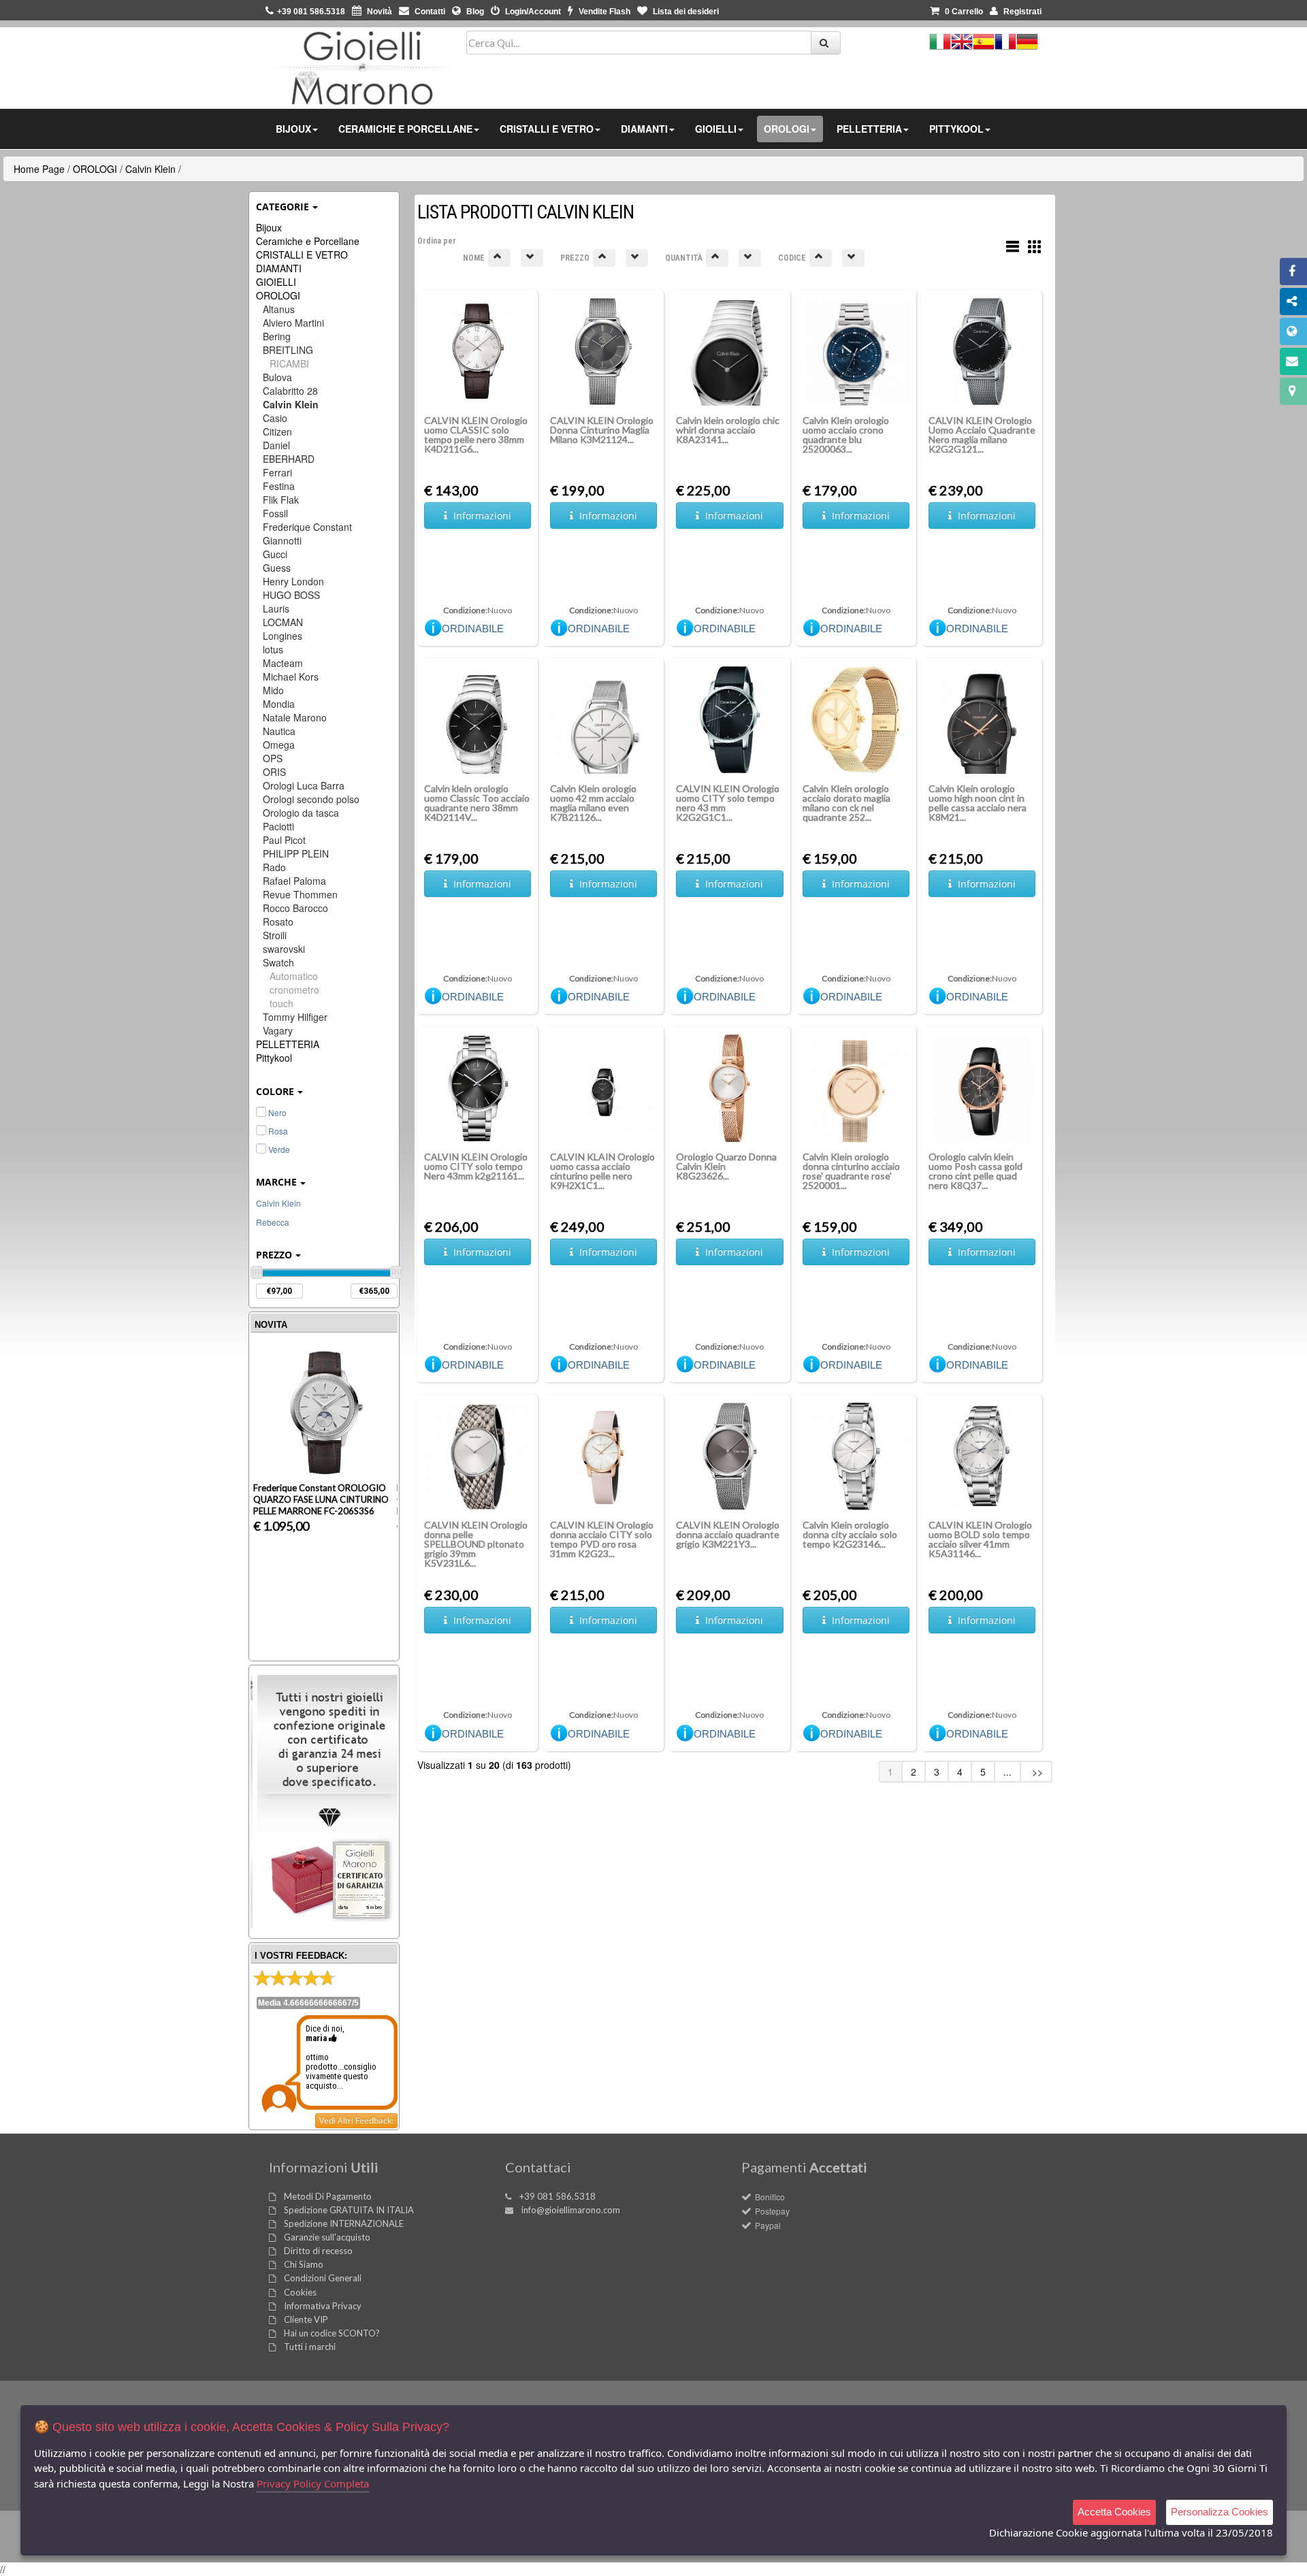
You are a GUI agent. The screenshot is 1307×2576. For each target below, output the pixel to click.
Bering (277, 336)
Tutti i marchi (310, 2347)
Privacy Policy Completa (313, 2483)
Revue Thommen (300, 894)
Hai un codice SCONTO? (332, 2333)
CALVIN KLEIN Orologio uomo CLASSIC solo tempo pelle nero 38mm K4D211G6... (476, 435)
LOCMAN (283, 622)
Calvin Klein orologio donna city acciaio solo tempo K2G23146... (850, 1534)
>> (1036, 1772)
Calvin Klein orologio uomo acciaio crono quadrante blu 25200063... (846, 435)
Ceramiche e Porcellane (308, 241)
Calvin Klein (150, 169)
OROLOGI (95, 169)
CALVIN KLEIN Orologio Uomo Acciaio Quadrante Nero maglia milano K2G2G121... (982, 435)
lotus (273, 649)
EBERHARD (289, 459)
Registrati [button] (1021, 12)
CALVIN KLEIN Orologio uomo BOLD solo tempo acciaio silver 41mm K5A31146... (980, 1539)
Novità (378, 12)
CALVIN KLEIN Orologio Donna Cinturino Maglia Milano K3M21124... (602, 430)
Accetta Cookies (1114, 2512)
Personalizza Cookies (1220, 2512)
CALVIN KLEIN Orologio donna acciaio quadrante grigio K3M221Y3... (728, 1534)
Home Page (39, 169)
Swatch (278, 962)
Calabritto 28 (290, 391)
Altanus (279, 309)
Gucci (275, 554)
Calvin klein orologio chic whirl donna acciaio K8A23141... (728, 430)
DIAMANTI (279, 268)
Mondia (279, 704)
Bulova (277, 377)
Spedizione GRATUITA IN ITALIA (349, 2210)
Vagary (278, 1030)
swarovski (284, 949)
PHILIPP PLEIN (296, 853)
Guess (277, 568)
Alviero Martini (293, 323)
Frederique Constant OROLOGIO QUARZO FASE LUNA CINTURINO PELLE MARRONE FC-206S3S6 (321, 1499)
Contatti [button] (429, 12)
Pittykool (274, 1058)
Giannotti (282, 540)
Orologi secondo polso (311, 799)
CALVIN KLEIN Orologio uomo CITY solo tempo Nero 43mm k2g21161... (476, 1166)
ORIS (274, 772)
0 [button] (964, 12)
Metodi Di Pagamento (328, 2196)
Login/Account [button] (532, 12)
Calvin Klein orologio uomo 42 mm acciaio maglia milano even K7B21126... (593, 803)
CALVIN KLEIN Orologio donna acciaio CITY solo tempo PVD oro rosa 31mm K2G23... (602, 1539)
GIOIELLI (276, 282)
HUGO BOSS (291, 595)
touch (281, 1003)
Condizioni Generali (323, 2278)
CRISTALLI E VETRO (302, 255)
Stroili (275, 935)
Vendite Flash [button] (603, 12)
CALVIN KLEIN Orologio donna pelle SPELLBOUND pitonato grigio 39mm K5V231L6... (476, 1544)
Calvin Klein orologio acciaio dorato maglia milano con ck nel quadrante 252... (846, 803)
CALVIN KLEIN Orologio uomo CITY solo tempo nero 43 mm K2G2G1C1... (728, 803)
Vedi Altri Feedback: (356, 2120)
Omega (279, 745)
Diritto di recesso (318, 2251)
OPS (273, 758)
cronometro (294, 990)
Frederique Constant (307, 527)
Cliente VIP (306, 2319)
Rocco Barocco (295, 908)
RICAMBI (289, 363)
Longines (283, 636)
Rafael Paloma (294, 881)
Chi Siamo (304, 2264)
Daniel (276, 445)
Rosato (278, 922)
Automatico (294, 976)
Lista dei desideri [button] (685, 12)
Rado (274, 867)
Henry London (293, 581)
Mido (273, 690)
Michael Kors (291, 676)
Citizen (277, 431)
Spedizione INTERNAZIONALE (344, 2223)
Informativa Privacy (323, 2306)
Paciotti (278, 826)
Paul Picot (284, 840)
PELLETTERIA (288, 1044)
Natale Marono (295, 717)
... (1007, 1772)
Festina (279, 486)
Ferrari (277, 472)
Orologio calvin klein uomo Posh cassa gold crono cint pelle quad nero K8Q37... (975, 1171)
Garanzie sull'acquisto (327, 2237)
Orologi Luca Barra (304, 785)
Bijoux (269, 227)
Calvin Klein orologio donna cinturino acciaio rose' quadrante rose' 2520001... (851, 1171)
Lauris (276, 608)
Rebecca (273, 1222)
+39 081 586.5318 (558, 2196)
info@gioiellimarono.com (571, 2210)
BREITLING (288, 350)
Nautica (279, 731)
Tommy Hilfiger (295, 1017)
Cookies (300, 2292)
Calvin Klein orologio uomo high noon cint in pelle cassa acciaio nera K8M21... (978, 803)
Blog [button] (474, 12)
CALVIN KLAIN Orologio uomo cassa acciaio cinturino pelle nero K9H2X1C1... (602, 1171)
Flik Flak (281, 500)
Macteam (283, 663)
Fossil (275, 513)
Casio (275, 418)
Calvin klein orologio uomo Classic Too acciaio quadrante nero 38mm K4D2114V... (477, 803)
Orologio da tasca (301, 813)
